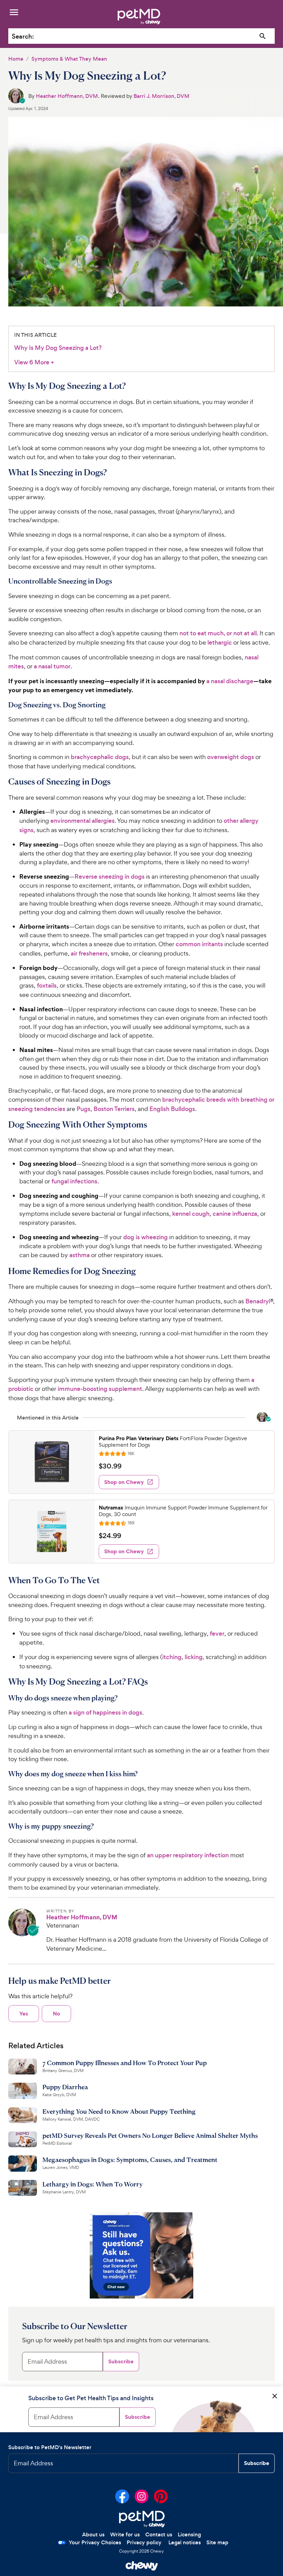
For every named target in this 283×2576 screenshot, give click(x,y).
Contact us (159, 2534)
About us (93, 2534)
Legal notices (185, 2542)
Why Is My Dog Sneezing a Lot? (58, 348)
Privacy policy (144, 2542)
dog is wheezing (145, 1237)
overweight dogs (231, 757)
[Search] (263, 36)
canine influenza (235, 1214)
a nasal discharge (230, 681)
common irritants (199, 944)
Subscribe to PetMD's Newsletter (50, 2447)
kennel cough (191, 1214)
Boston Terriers (114, 1109)
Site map (217, 2542)
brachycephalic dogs (100, 757)
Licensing (189, 2534)
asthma (80, 1255)
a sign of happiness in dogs (105, 1713)
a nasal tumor (52, 666)
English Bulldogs (172, 1109)
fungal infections (74, 1181)
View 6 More (34, 362)
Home (16, 59)
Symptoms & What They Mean (69, 59)
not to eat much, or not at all (218, 633)
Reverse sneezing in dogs (110, 877)
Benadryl (258, 1301)
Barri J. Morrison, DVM (162, 96)
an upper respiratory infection (188, 1855)
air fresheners (89, 953)
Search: (23, 36)
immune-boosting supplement (100, 1389)
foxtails (47, 986)
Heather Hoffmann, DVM (67, 96)
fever (217, 1634)
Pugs (84, 1109)
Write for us (125, 2534)
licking (194, 1657)
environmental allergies (82, 821)
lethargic (220, 643)
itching (172, 1657)
